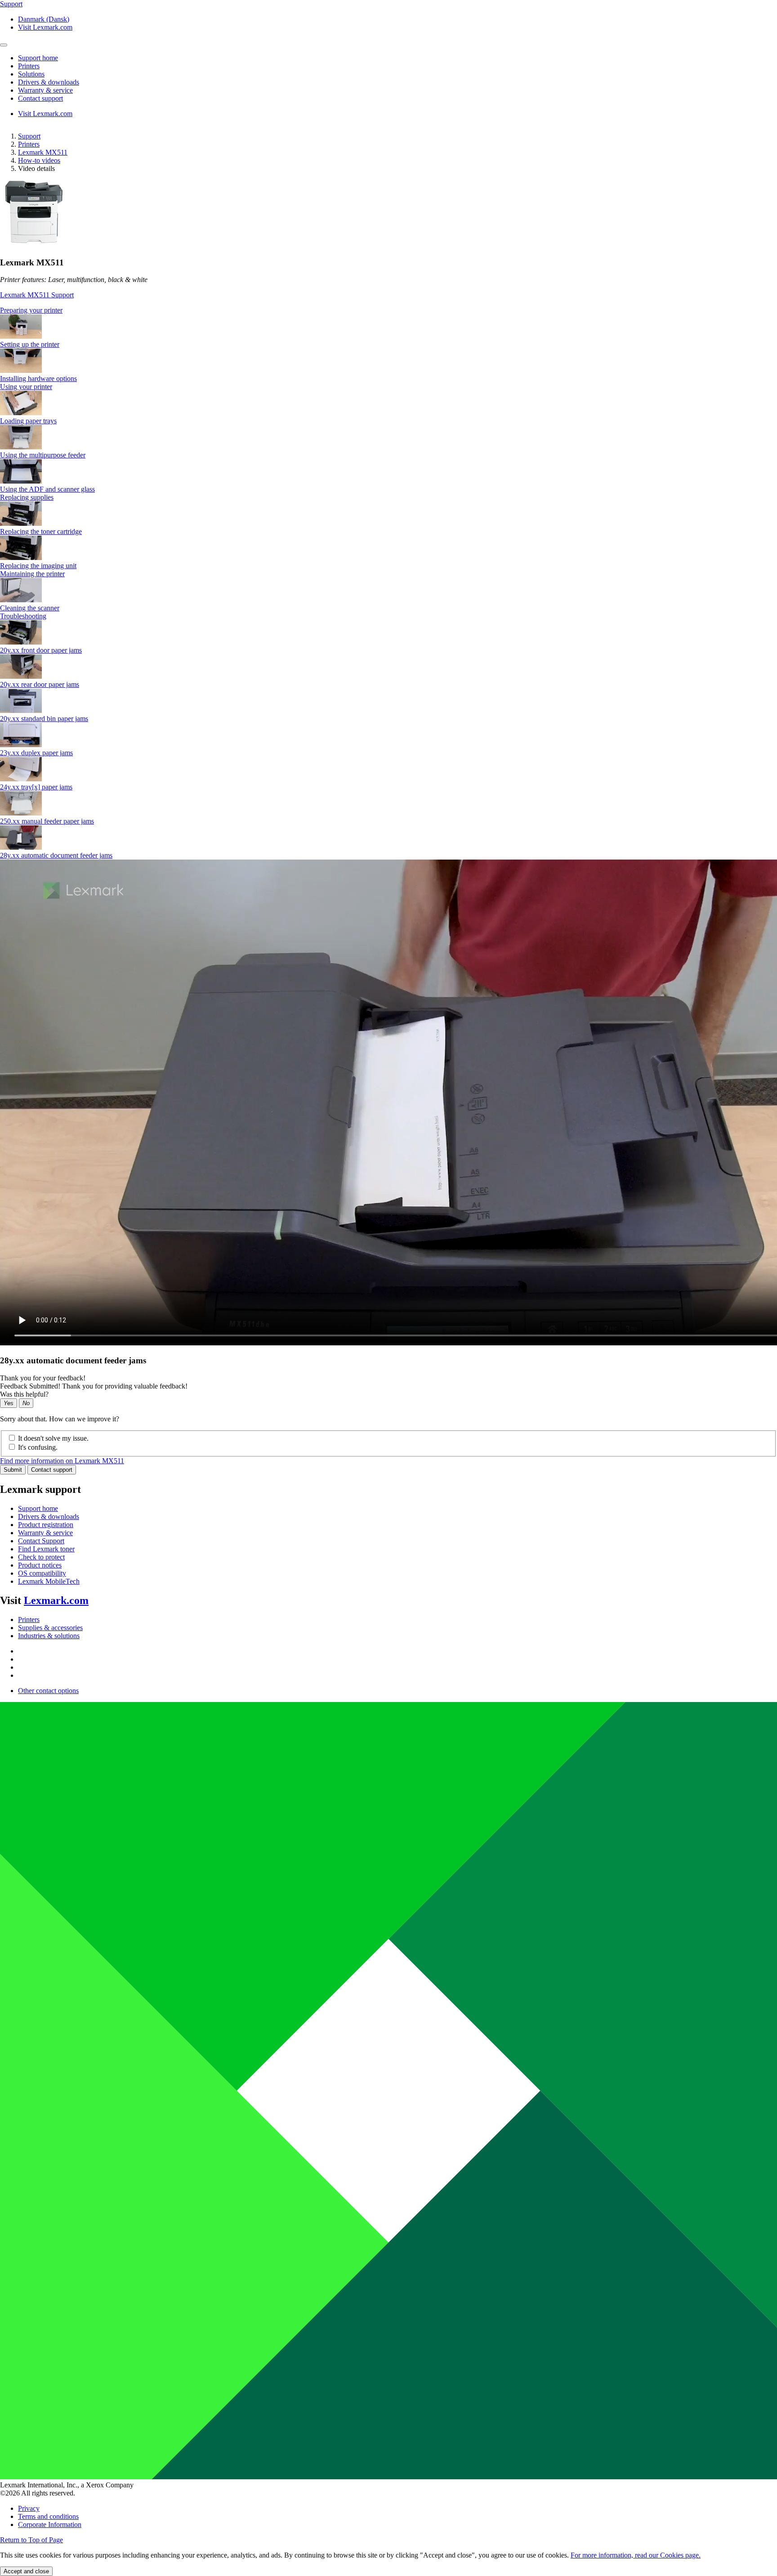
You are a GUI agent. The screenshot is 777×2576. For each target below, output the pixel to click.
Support (29, 136)
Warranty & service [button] (45, 90)
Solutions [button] (31, 74)
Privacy (29, 2508)
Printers (29, 144)
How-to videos (39, 160)
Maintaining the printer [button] (32, 574)
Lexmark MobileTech (49, 1581)
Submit (13, 1470)
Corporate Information (50, 2524)
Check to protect (41, 1557)
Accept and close (26, 2571)
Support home (38, 1508)
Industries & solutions (49, 1636)
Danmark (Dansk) (44, 19)
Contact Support (41, 1541)
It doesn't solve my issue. (53, 1438)
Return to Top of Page (31, 2540)
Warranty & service (45, 1533)
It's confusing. (38, 1447)
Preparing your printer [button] (31, 310)
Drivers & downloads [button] (49, 82)
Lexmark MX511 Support (37, 295)
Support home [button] (38, 58)
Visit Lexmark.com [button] (45, 27)
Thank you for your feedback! (43, 1378)
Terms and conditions (48, 2516)
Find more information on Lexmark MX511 (62, 1461)
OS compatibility (42, 1573)
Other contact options (48, 1691)
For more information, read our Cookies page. (636, 2555)
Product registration (46, 1525)
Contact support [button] (40, 98)
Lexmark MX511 (43, 152)
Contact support (52, 1470)
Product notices (40, 1565)
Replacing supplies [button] (27, 497)
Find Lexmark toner (46, 1549)
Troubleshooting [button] (23, 616)
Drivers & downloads (49, 1516)
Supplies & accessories (50, 1628)
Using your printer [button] (26, 387)
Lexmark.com (56, 1600)
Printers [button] (29, 66)
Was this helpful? (24, 1394)
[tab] (388, 310)
